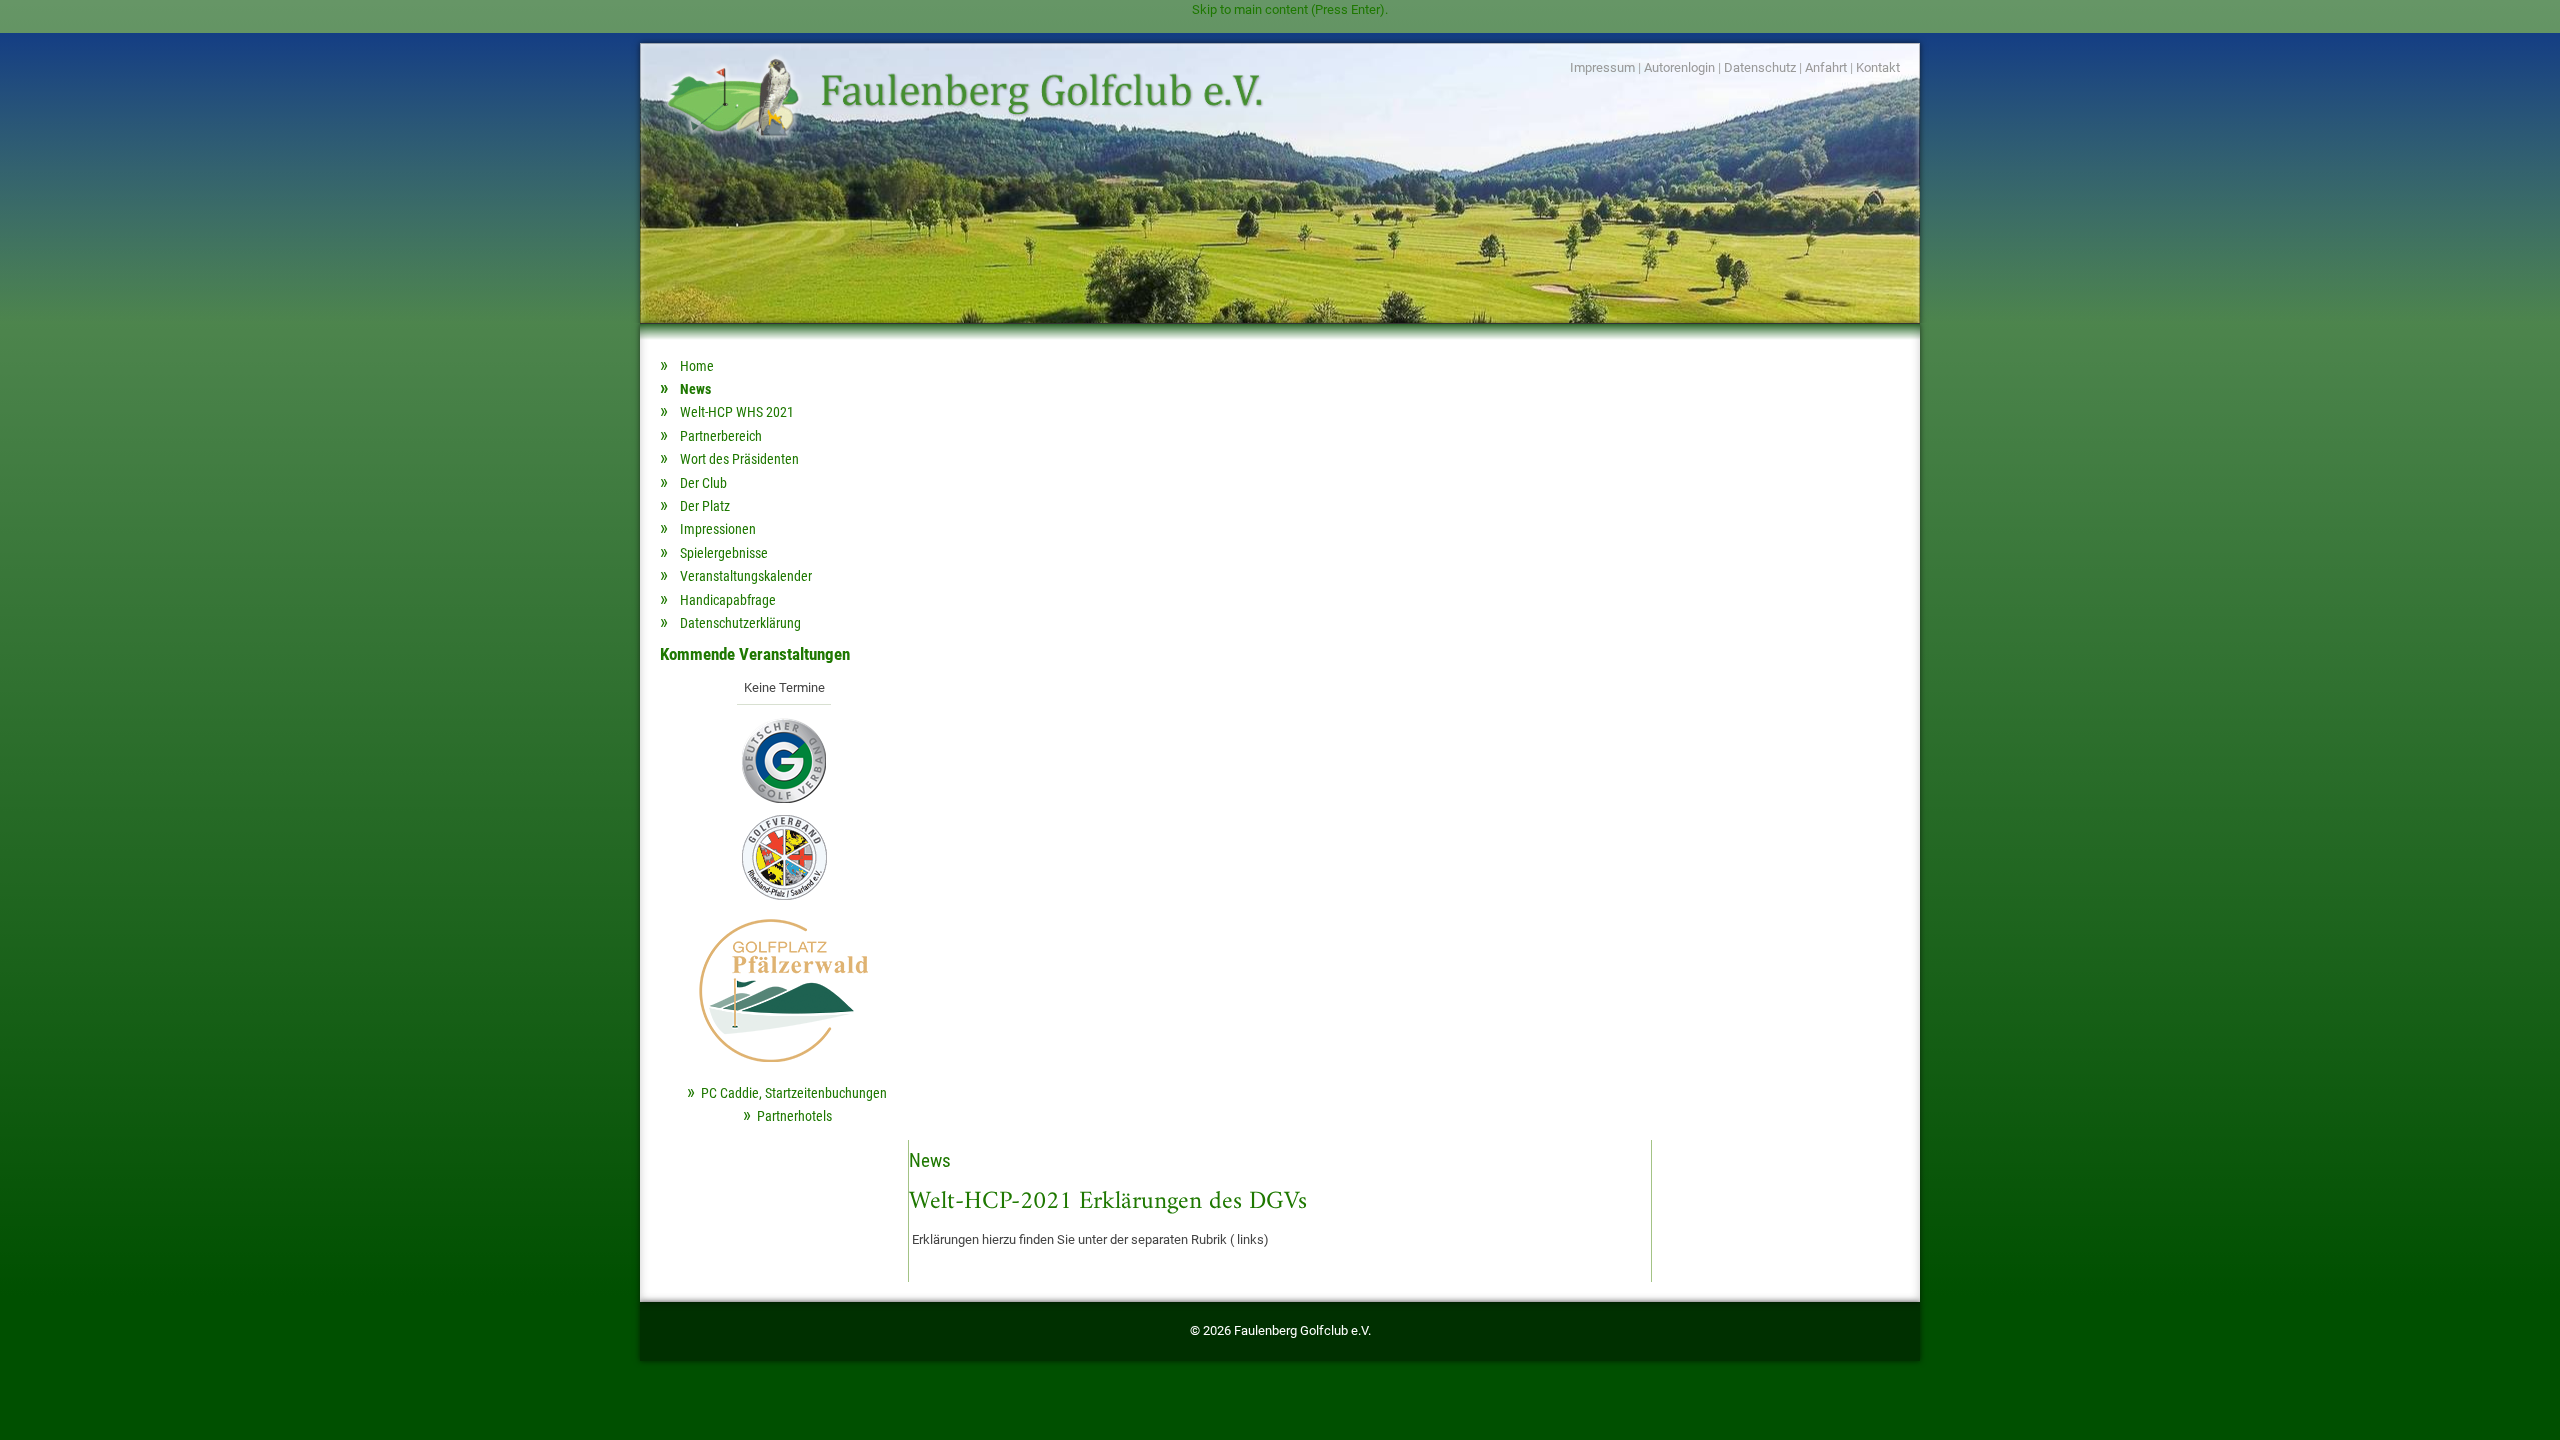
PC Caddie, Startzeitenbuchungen (794, 1093)
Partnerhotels (794, 1116)
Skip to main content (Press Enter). (1290, 9)
